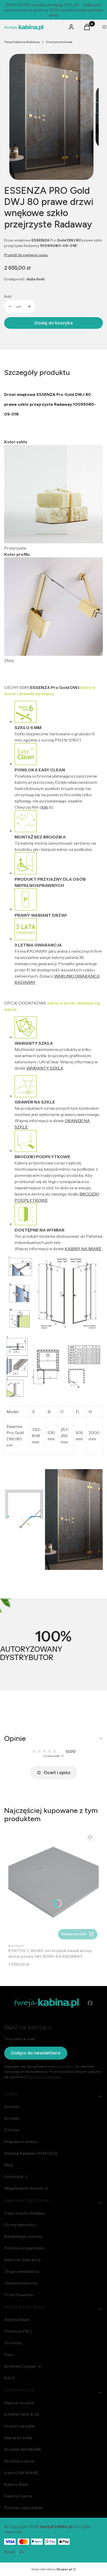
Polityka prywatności (24, 2248)
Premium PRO (18, 2331)
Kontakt (12, 2107)
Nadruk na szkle (19, 2403)
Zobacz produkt (74, 1934)
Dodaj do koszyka (54, 323)
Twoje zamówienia (22, 2271)
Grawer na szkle (19, 2426)
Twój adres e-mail (19, 2039)
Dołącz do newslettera (36, 2053)
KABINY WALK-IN (22, 2414)
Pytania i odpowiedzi (24, 2508)
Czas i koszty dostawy (25, 2213)
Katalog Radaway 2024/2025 (31, 2153)
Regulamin (65, 2066)
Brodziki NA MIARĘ (23, 2449)
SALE (10, 2378)
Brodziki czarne (19, 2461)
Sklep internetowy (52, 2569)
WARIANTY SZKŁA (45, 1068)
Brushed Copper (21, 2366)
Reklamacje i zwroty (23, 2236)
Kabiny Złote (16, 2484)
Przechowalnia (18, 2295)
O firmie (12, 2130)
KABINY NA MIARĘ (83, 1249)
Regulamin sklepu (21, 2141)
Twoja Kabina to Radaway (22, 42)
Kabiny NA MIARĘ (21, 2473)
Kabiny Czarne (18, 2496)
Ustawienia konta (21, 2283)
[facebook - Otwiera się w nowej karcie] (90, 2003)
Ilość (8, 296)
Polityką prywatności (44, 2077)
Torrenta (13, 2343)
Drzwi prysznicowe (59, 42)
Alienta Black (17, 2319)
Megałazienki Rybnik (24, 2188)
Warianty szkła (18, 2438)
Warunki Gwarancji (22, 2260)
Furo (9, 2354)
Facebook (14, 2176)
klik (45, 807)
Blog (9, 2165)
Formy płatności (20, 2225)
